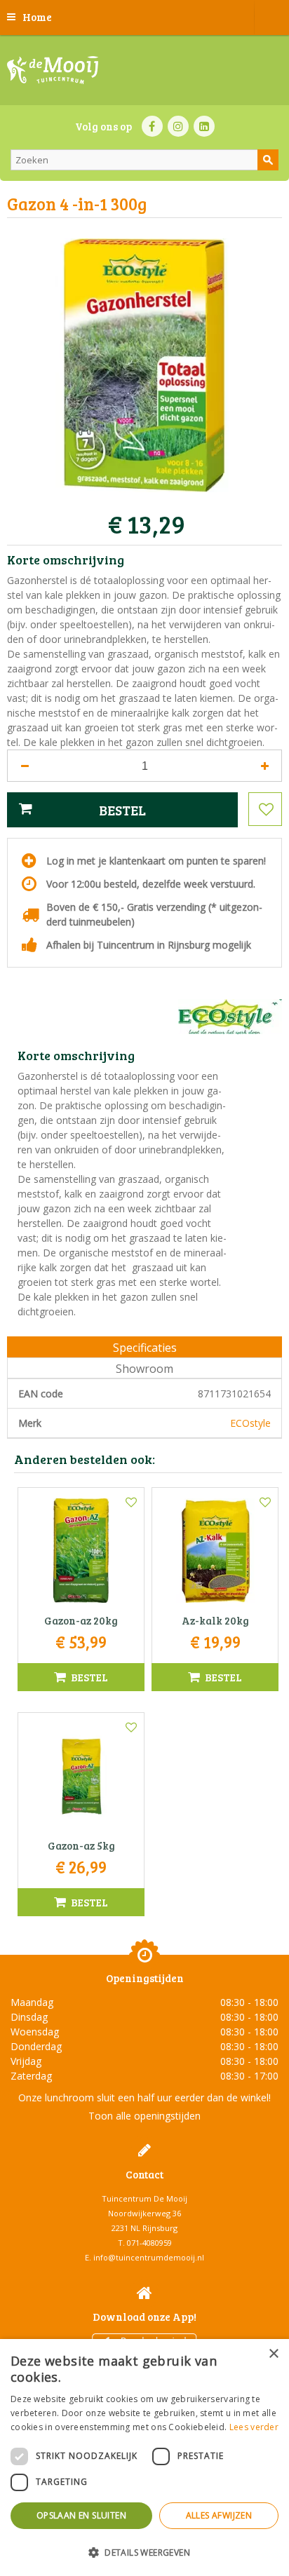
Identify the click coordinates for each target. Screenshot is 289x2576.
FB (152, 126)
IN (178, 126)
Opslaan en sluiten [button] (81, 2515)
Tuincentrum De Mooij (144, 2198)
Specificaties (145, 1348)
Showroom (144, 1369)
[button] (144, 2552)
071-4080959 (149, 2243)
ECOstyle (250, 1423)
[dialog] (144, 2458)
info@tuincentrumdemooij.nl (149, 2257)
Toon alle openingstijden (144, 2116)
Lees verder (254, 2427)
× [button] (273, 2354)
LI (204, 126)
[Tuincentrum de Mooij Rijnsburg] (53, 70)
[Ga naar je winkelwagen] (271, 18)
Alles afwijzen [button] (219, 2515)
